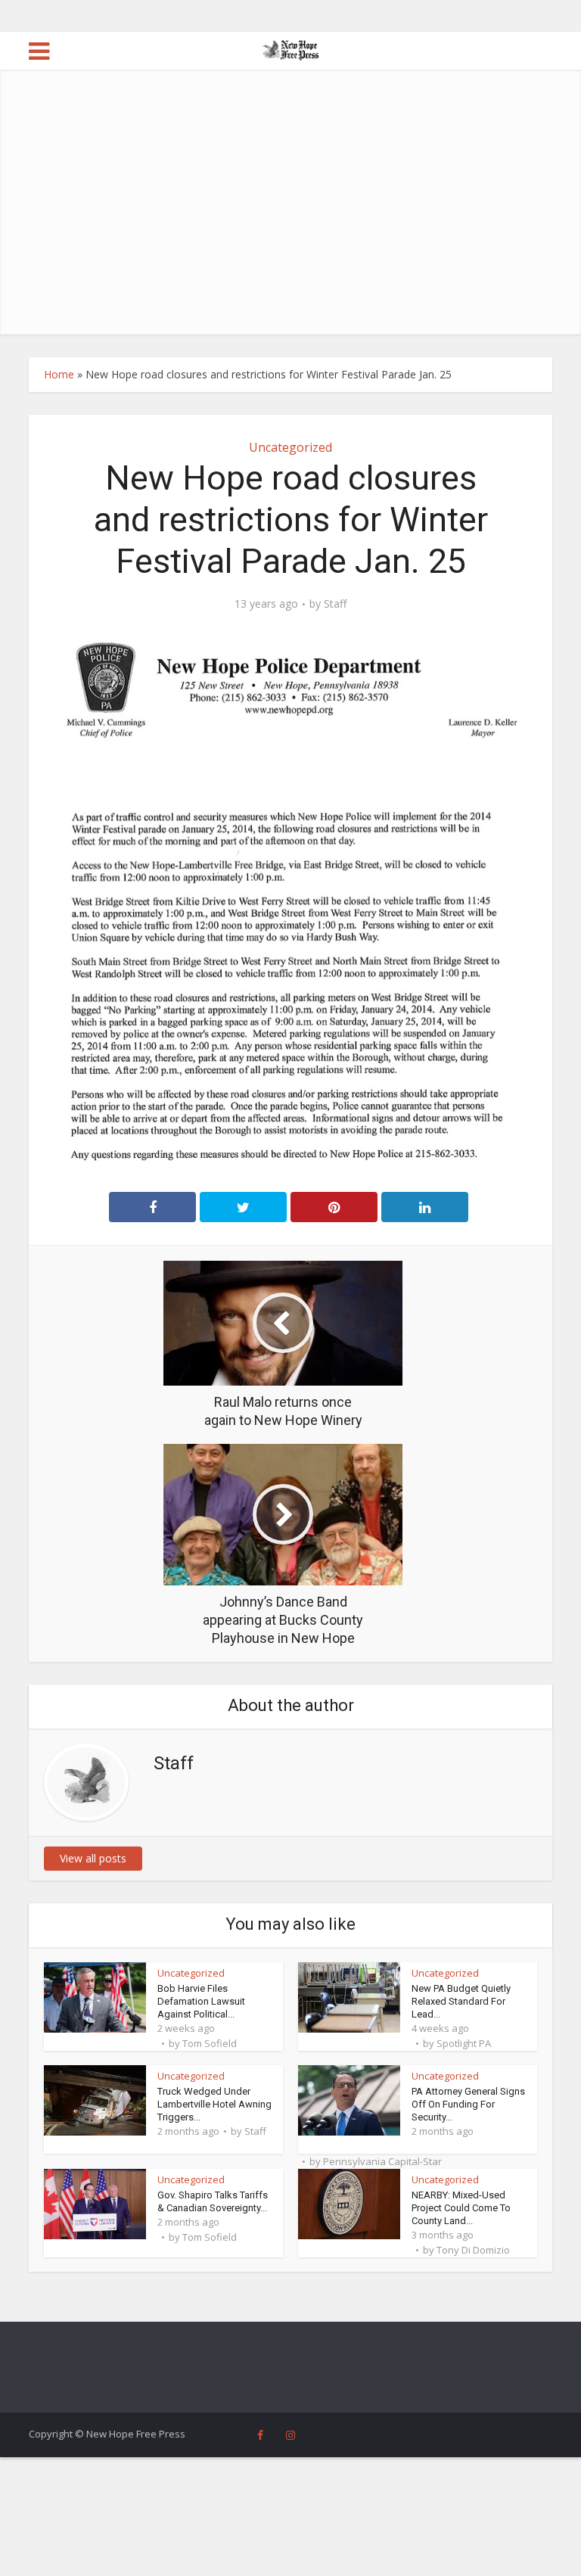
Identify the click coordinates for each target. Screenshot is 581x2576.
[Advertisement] (291, 221)
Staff (335, 604)
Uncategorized (290, 447)
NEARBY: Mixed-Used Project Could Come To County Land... (461, 2208)
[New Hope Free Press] (291, 49)
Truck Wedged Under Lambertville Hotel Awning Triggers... (214, 2104)
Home (59, 374)
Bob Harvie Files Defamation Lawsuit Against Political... (201, 2001)
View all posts (93, 1858)
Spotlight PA (464, 2043)
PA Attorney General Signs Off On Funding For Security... (468, 2104)
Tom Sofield (210, 2043)
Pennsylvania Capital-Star (382, 2161)
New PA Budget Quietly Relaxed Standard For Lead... (461, 2001)
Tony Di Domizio (473, 2250)
